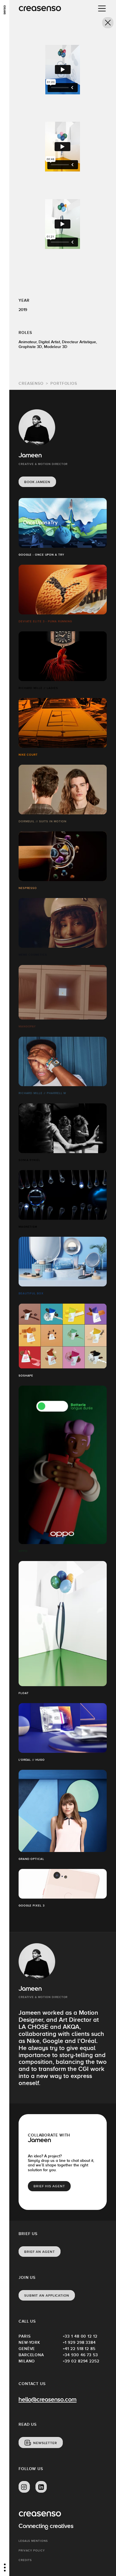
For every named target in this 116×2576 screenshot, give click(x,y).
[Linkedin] (41, 2487)
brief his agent (49, 2186)
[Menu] (102, 8)
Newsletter (45, 2443)
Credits (25, 2560)
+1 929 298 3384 (79, 2342)
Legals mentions (33, 2541)
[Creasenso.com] (40, 9)
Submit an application (47, 2295)
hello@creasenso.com (48, 2400)
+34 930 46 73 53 (80, 2355)
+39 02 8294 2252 (81, 2361)
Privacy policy (32, 2550)
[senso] (5, 10)
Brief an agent (40, 2252)
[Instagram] (24, 2487)
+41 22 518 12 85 (79, 2349)
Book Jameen (37, 482)
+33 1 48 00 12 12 (80, 2336)
